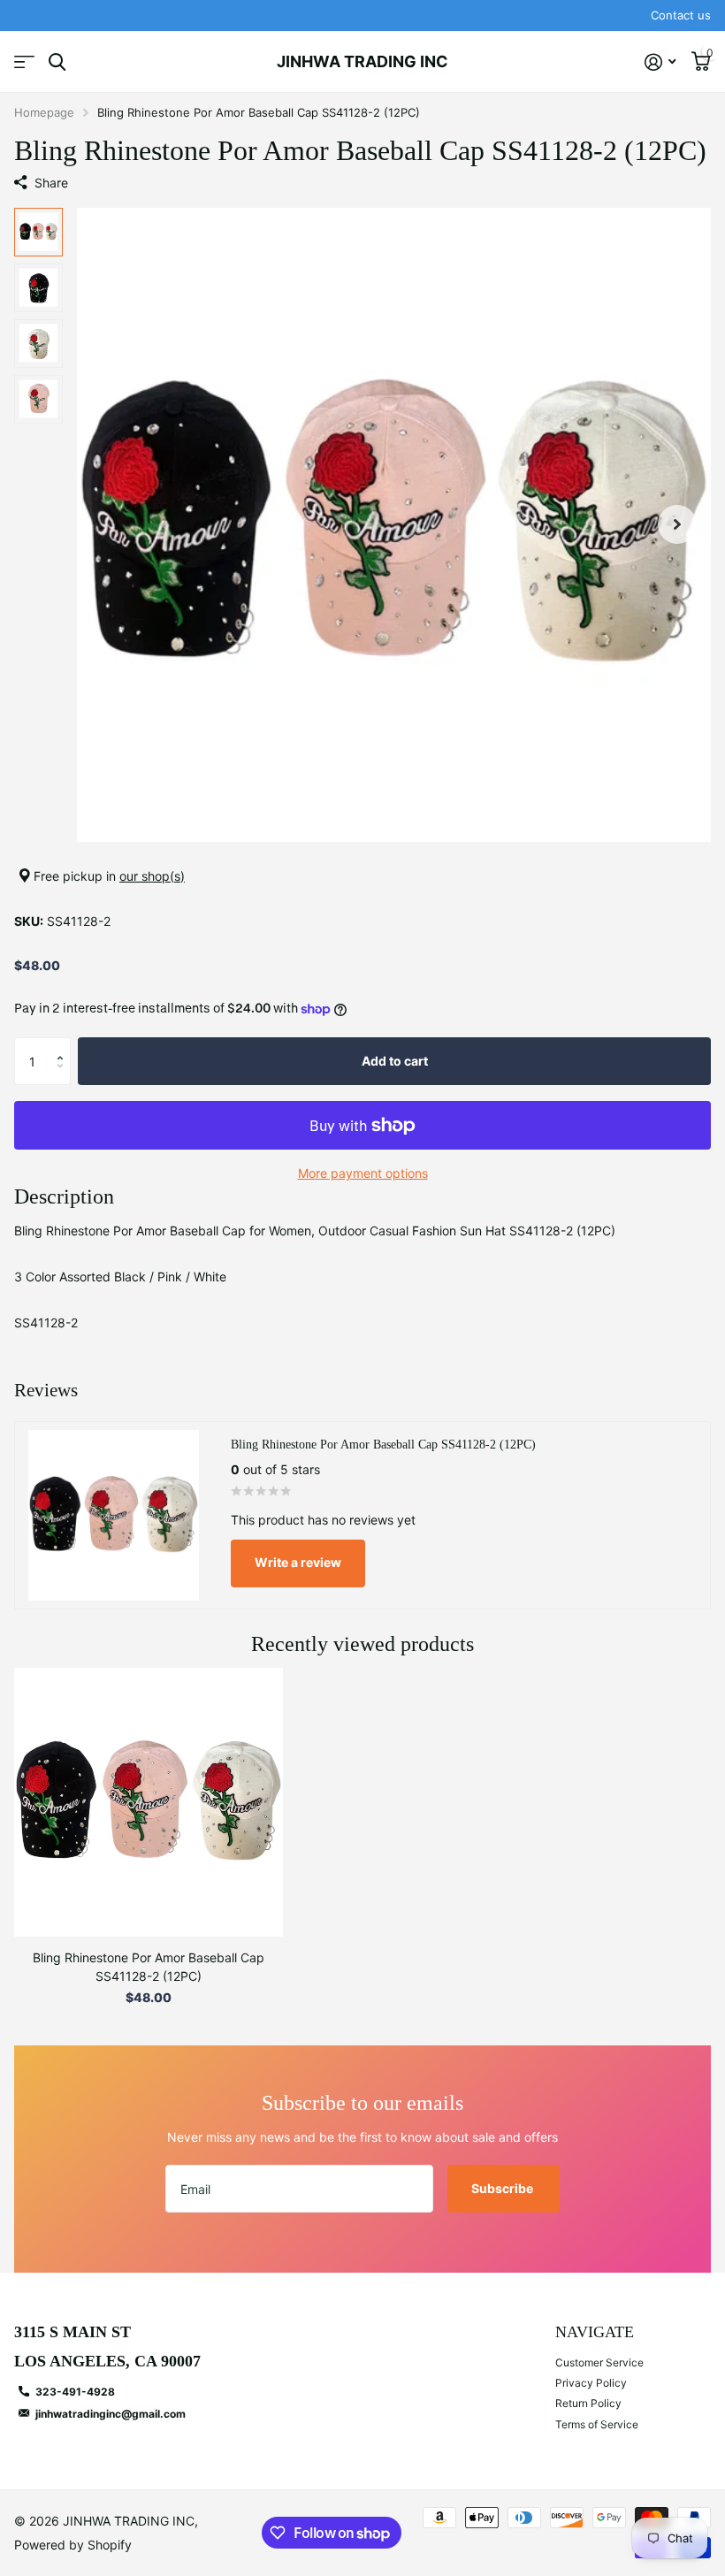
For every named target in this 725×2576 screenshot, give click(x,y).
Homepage (44, 112)
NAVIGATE (595, 2332)
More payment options (363, 1173)
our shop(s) (152, 876)
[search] (57, 62)
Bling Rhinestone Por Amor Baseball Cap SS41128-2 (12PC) (149, 1967)
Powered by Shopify (73, 2545)
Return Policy (588, 2403)
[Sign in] (660, 62)
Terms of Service (597, 2424)
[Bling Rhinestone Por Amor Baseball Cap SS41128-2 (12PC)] (149, 1802)
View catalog (24, 62)
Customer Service (599, 2362)
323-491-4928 (75, 2392)
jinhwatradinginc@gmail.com (111, 2414)
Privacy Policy (591, 2383)
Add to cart (395, 1061)
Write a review (298, 1562)
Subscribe (504, 2188)
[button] (677, 525)
